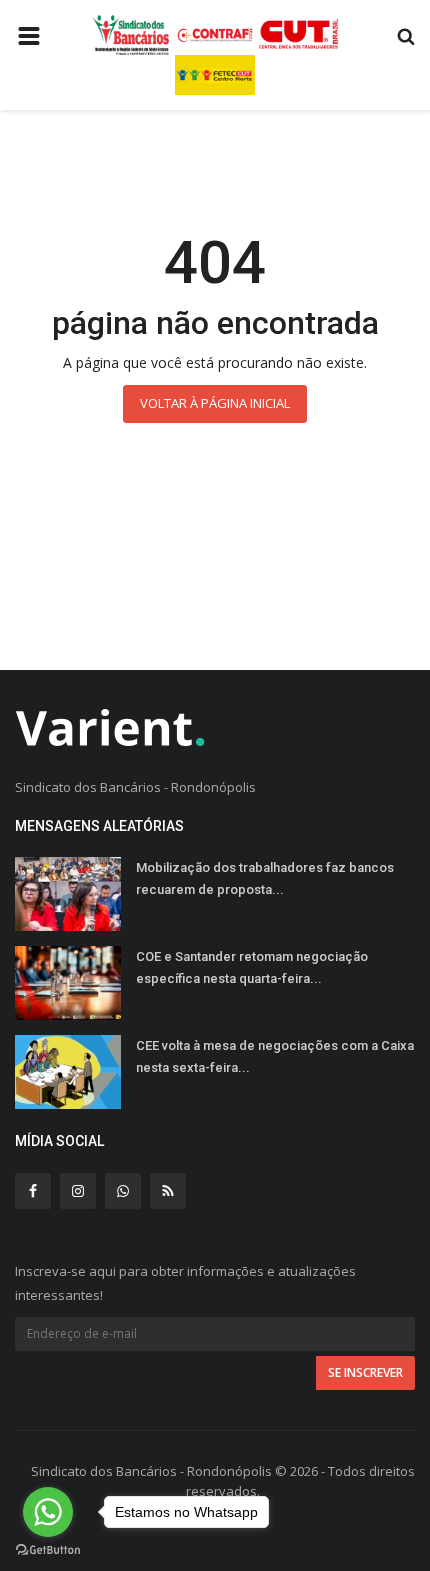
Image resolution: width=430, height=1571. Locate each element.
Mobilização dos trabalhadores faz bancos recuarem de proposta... (265, 878)
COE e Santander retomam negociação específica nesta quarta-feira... (252, 967)
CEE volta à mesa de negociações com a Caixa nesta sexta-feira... (275, 1056)
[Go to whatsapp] (48, 1512)
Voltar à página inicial (215, 403)
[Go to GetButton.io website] (48, 1550)
